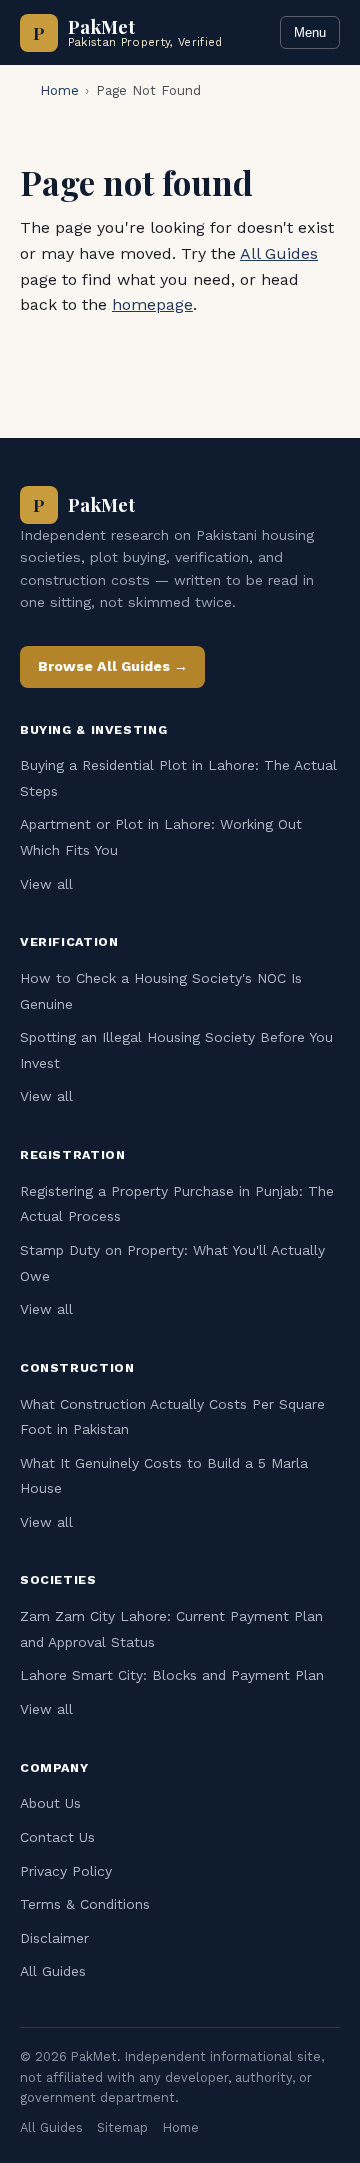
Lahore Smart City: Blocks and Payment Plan (172, 1675)
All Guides (279, 253)
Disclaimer (54, 1938)
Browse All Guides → (113, 666)
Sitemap (122, 2127)
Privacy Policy (66, 1871)
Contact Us (57, 1837)
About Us (50, 1803)
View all (46, 884)
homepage (152, 304)
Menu (310, 32)
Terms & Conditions (85, 1904)
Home (59, 90)
